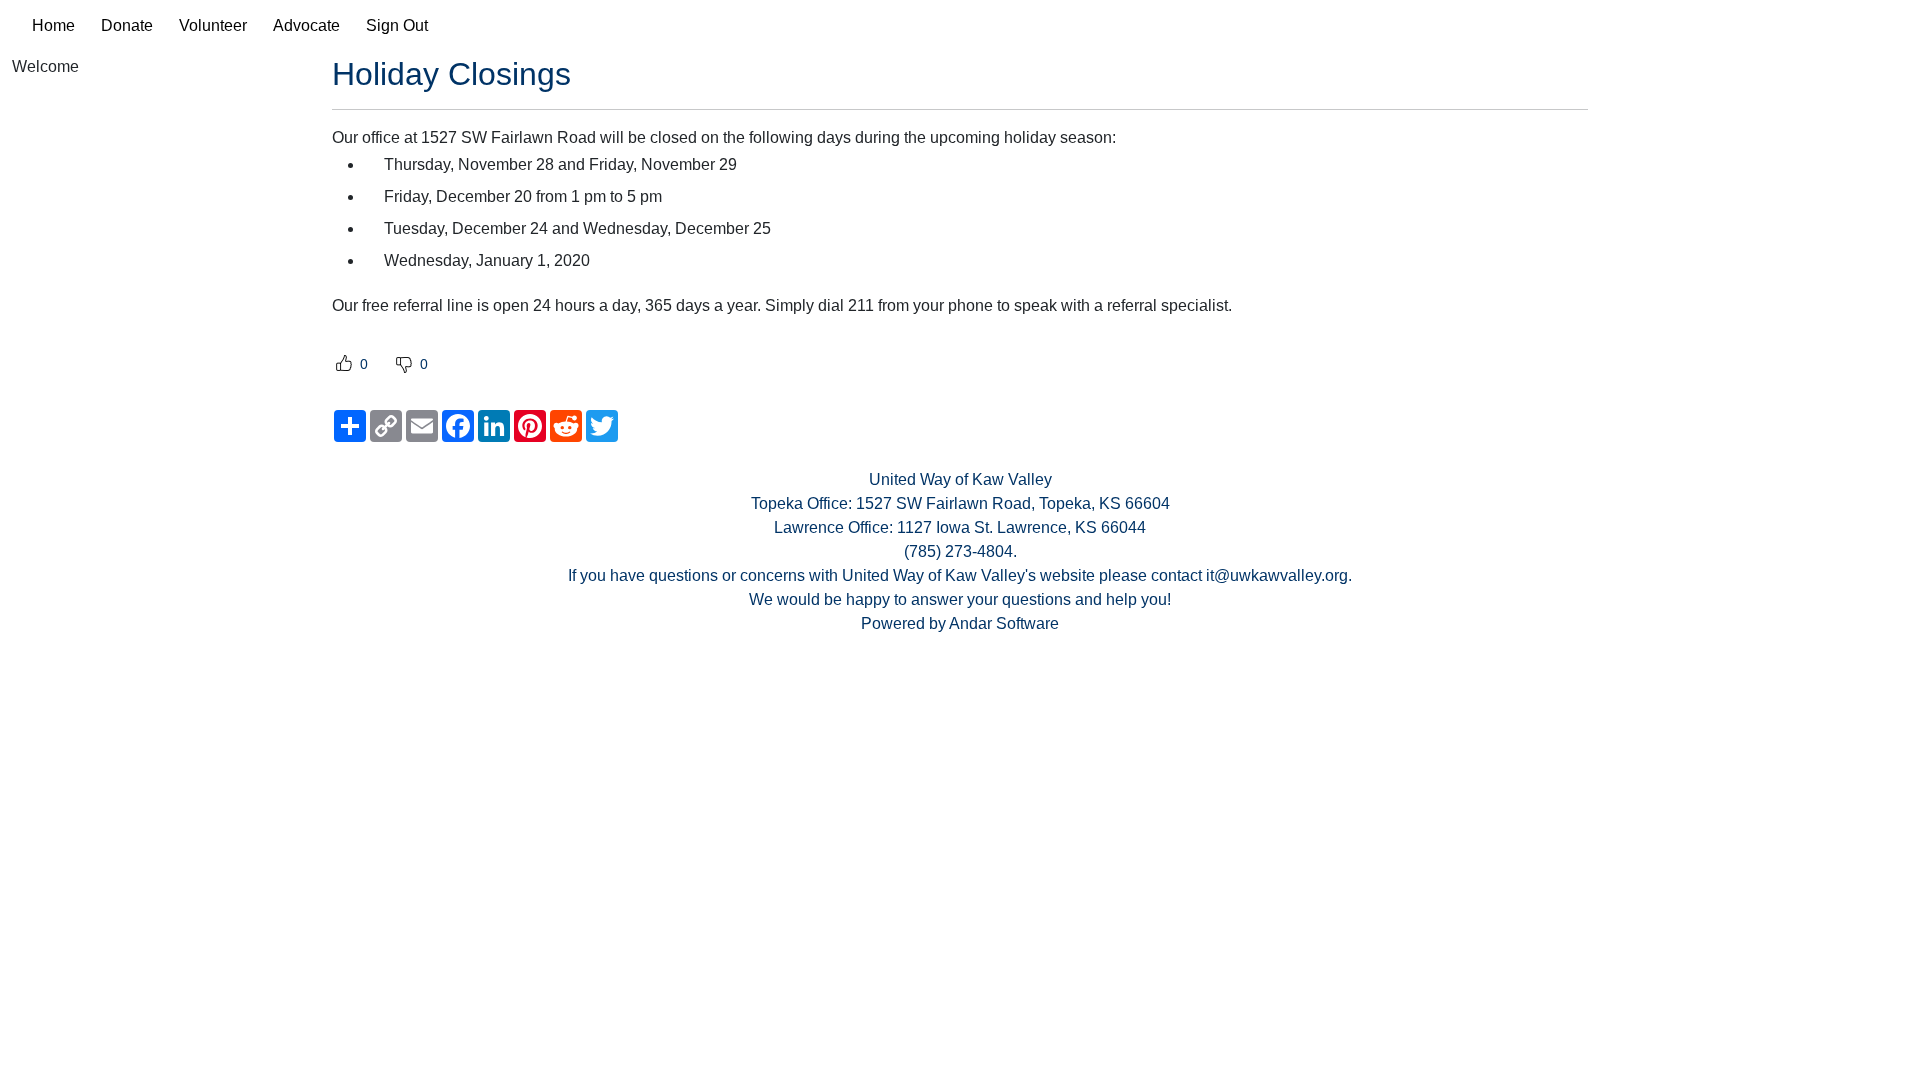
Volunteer (213, 25)
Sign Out (397, 25)
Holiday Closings (451, 74)
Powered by (905, 623)
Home (53, 25)
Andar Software (1004, 623)
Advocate (306, 25)
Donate (127, 25)
